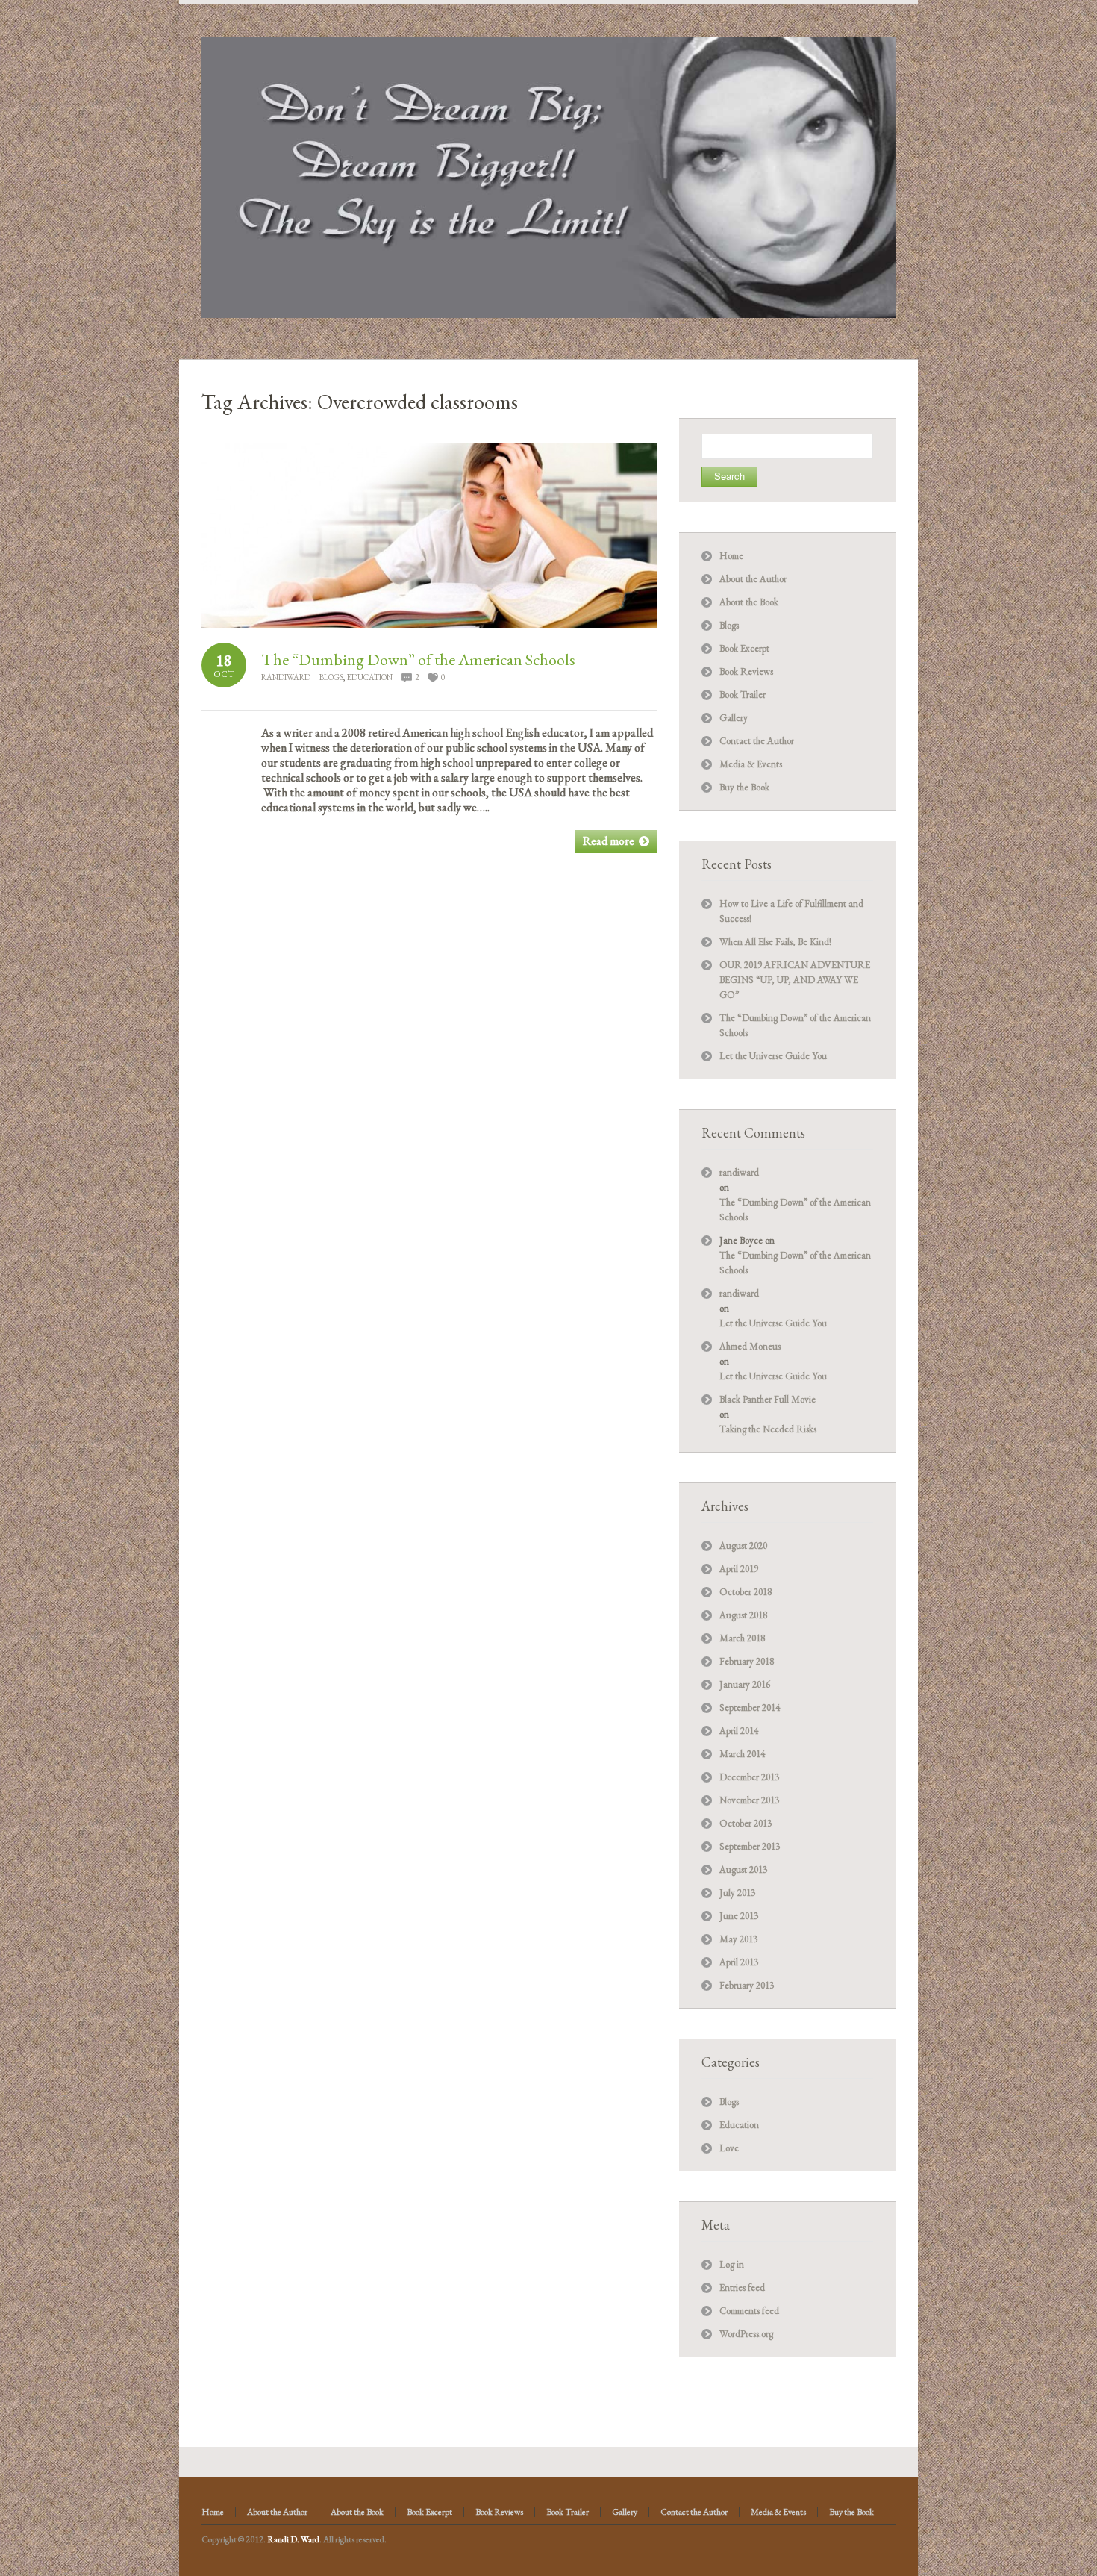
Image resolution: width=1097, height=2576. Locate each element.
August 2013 (743, 1869)
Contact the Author (757, 741)
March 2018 (742, 1638)
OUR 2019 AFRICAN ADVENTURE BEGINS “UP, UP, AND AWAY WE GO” (795, 980)
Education (369, 677)
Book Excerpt (744, 648)
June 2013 (739, 1916)
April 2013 (739, 1962)
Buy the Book (744, 787)
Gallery (734, 718)
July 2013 (737, 1893)
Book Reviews (746, 671)
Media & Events (751, 764)
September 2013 (750, 1846)
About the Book (749, 602)
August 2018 (743, 1615)
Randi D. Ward (293, 2539)
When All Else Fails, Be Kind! (775, 942)
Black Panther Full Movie (768, 1399)
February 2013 (747, 1985)
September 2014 (750, 1708)
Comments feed (749, 2311)
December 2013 (749, 1777)
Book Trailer (743, 695)
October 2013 (746, 1823)
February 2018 (747, 1661)
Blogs (331, 677)
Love (729, 2148)
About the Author (753, 579)
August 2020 (743, 1546)
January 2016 (745, 1684)
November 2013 (749, 1800)
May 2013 (738, 1939)
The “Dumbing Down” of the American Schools (418, 659)
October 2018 (746, 1592)
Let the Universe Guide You (773, 1056)
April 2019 (739, 1569)
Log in (732, 2264)
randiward (286, 677)
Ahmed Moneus (750, 1346)
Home (731, 556)
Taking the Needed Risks (768, 1429)
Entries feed (742, 2287)
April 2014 (739, 1731)
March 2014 (742, 1754)
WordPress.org (746, 2334)
